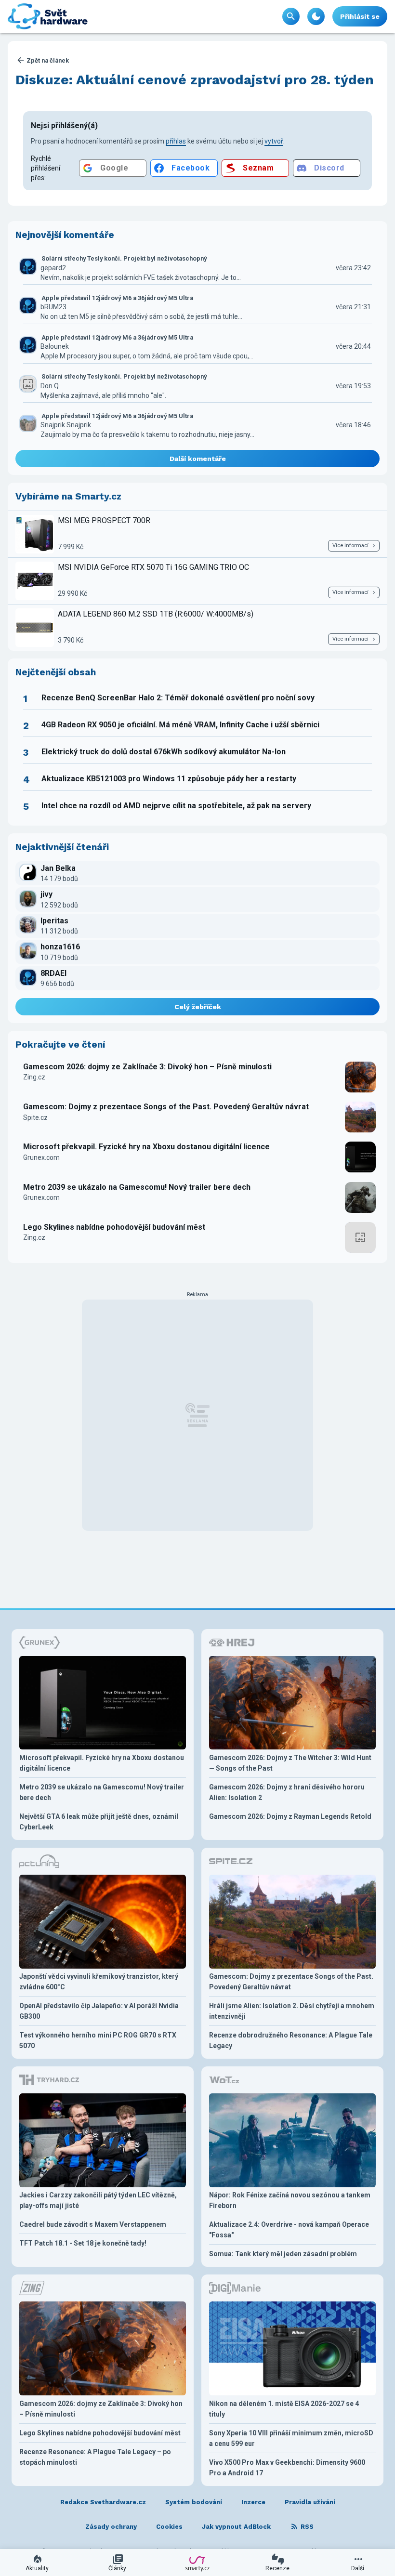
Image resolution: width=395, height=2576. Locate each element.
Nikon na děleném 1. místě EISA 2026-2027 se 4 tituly (284, 2409)
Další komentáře (198, 459)
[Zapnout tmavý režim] (316, 16)
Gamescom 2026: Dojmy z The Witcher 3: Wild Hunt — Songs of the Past (290, 1763)
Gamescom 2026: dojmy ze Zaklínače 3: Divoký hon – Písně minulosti (147, 1067)
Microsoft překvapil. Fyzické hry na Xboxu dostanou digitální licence (146, 1147)
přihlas (176, 141)
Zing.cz (34, 1077)
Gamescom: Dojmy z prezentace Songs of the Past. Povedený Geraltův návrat (166, 1107)
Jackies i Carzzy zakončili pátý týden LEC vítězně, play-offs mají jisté (98, 2200)
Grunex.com (41, 1157)
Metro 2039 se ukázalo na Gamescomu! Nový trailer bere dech (137, 1187)
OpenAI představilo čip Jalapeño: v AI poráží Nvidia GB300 (99, 2011)
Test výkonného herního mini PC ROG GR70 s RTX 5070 (98, 2040)
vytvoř (274, 141)
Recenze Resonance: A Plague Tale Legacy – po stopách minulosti (95, 2457)
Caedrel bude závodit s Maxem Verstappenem (93, 2224)
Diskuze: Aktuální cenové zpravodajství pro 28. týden (195, 80)
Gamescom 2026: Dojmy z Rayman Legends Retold (290, 1816)
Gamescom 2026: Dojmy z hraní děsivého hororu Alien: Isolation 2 (287, 1792)
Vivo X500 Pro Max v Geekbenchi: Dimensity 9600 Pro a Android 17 (287, 2468)
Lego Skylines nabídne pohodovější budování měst (114, 1227)
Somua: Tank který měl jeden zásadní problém (283, 2254)
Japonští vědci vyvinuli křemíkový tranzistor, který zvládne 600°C (99, 1982)
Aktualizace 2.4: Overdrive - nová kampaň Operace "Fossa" (289, 2230)
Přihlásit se (360, 16)
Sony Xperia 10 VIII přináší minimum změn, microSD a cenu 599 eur (291, 2438)
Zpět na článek (48, 60)
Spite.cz (35, 1117)
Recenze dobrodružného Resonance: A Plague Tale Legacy (291, 2040)
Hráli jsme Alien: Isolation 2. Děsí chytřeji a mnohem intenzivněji (292, 2011)
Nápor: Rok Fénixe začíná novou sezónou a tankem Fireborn (290, 2200)
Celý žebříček (198, 1007)
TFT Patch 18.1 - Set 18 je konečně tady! (83, 2243)
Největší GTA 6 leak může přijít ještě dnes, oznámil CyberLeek (99, 1822)
